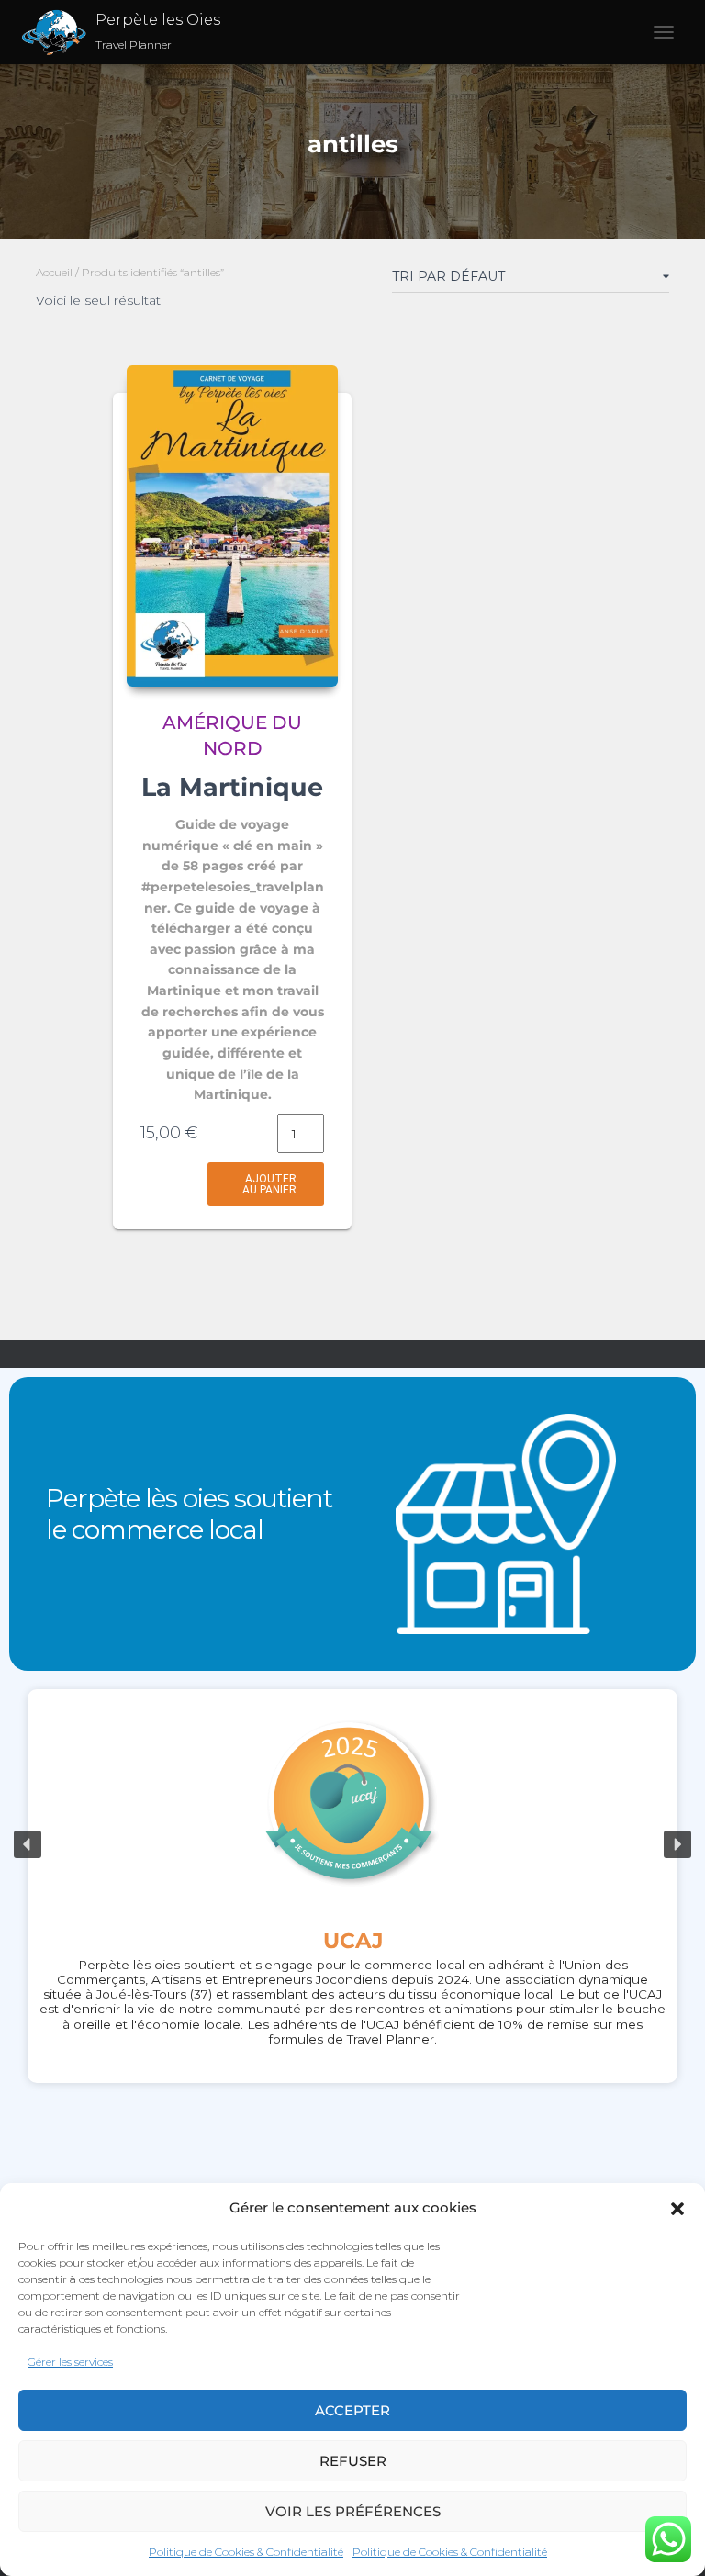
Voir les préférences (353, 2511)
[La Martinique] (232, 526)
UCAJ (353, 1941)
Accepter (352, 2410)
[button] (677, 2209)
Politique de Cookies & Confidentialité (246, 2552)
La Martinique (232, 787)
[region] (352, 1845)
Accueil (54, 272)
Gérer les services (70, 2362)
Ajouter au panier (269, 1184)
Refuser (353, 2461)
